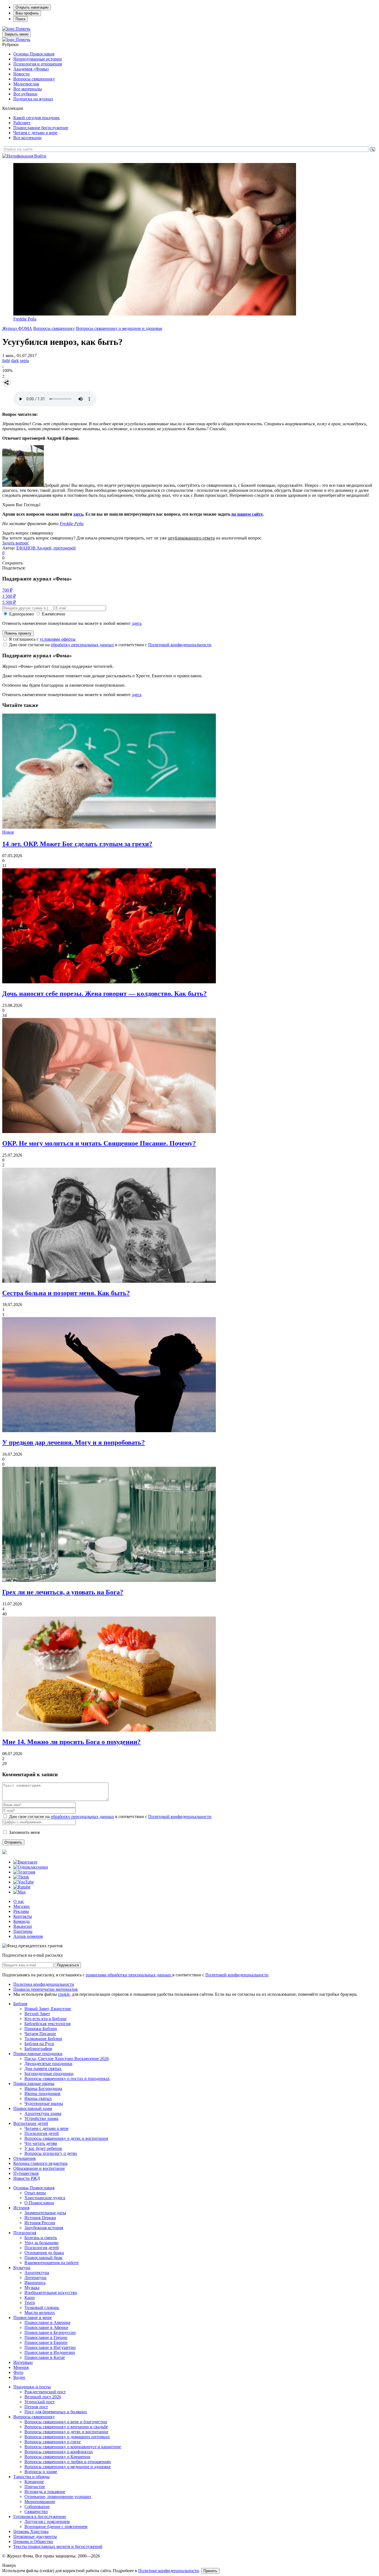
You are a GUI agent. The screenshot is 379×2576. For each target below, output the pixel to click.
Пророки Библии (41, 2029)
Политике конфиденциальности (169, 2571)
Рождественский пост (45, 2392)
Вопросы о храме (41, 2472)
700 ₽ (7, 590)
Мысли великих (40, 2312)
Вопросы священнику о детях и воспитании (66, 2138)
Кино (30, 2298)
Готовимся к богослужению (40, 2517)
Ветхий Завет (37, 2014)
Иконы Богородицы (43, 2088)
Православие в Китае (45, 2357)
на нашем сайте (247, 514)
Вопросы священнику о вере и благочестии (66, 2422)
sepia (24, 361)
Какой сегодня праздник (36, 118)
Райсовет (22, 123)
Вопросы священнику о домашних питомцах (67, 2437)
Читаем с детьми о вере (35, 133)
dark (15, 361)
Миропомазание (40, 2502)
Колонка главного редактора (40, 2163)
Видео (19, 2377)
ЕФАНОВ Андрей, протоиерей (46, 548)
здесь (78, 514)
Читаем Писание (40, 2034)
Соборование (37, 2507)
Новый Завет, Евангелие (48, 2009)
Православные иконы (34, 2084)
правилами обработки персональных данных (129, 1975)
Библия (20, 2004)
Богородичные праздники (49, 2074)
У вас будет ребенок (43, 2148)
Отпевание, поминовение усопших (58, 2497)
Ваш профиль (27, 13)
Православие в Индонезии (50, 2352)
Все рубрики (25, 94)
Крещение (34, 2482)
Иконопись (35, 2283)
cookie (64, 1994)
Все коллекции (27, 138)
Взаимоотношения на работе (52, 2263)
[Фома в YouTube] (24, 1882)
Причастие (35, 2487)
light (6, 361)
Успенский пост (40, 2402)
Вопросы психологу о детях (51, 2153)
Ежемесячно (54, 614)
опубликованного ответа (191, 538)
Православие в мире (33, 2317)
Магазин (22, 1906)
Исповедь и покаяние (45, 2492)
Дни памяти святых (43, 2069)
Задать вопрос (16, 543)
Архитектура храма (43, 2113)
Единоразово (22, 614)
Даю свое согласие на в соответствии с (110, 645)
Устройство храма (41, 2118)
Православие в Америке (47, 2322)
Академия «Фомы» (31, 69)
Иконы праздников (42, 2093)
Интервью (23, 2362)
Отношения (24, 2158)
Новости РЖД (27, 2178)
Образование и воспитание (39, 2168)
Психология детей (42, 2133)
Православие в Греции (46, 2337)
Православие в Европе (46, 2342)
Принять (210, 2571)
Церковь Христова (31, 2532)
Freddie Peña (25, 319)
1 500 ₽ (9, 596)
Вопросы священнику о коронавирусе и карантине (73, 2447)
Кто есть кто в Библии (46, 2019)
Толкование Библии (43, 2039)
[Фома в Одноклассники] (31, 1867)
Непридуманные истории (38, 59)
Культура (22, 2268)
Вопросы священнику (34, 79)
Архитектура (37, 2273)
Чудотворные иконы (44, 2103)
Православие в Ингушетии (50, 2347)
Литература (35, 2278)
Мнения (21, 2367)
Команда (22, 1921)
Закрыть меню (17, 34)
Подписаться (68, 1965)
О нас (19, 1901)
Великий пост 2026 (43, 2397)
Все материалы (28, 89)
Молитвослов (26, 84)
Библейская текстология (47, 2024)
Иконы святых (38, 2098)
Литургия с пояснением (47, 2522)
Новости (22, 74)
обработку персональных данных (82, 645)
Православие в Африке (46, 2327)
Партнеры (23, 1931)
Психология (25, 2233)
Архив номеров (28, 1936)
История (21, 2208)
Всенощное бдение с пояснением (56, 2527)
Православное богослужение (41, 128)
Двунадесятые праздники (48, 2064)
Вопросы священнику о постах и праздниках (67, 2079)
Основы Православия (34, 54)
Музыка (32, 2288)
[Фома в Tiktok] (21, 1877)
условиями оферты (58, 639)
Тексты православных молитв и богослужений (58, 2546)
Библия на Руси (39, 2044)
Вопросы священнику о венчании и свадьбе (66, 2427)
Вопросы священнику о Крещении (57, 2457)
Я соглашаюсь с (42, 639)
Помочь (23, 29)
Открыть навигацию (32, 7)
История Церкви (40, 2218)
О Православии (39, 2203)
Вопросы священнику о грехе (53, 2442)
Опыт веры (35, 2193)
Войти (40, 156)
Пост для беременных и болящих (56, 2412)
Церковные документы (35, 2536)
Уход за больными (41, 2243)
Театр (30, 2303)
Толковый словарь (42, 2308)
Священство (36, 2512)
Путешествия (26, 2173)
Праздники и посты (32, 2387)
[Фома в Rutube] (22, 1887)
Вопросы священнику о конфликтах (59, 2452)
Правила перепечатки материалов (46, 1989)
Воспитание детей (31, 2123)
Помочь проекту (18, 633)
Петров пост (36, 2407)
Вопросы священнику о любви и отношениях (68, 2462)
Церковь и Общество (33, 2541)
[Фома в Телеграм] (24, 1872)
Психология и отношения (38, 64)
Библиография (38, 2049)
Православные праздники (38, 2054)
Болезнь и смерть (41, 2238)
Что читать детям (41, 2143)
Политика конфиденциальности (44, 1984)
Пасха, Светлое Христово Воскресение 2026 (67, 2059)
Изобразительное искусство (51, 2293)
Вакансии (23, 1926)
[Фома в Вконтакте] (25, 1862)
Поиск (21, 19)
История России (40, 2223)
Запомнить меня (24, 1832)
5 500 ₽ (9, 602)
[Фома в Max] (20, 1892)
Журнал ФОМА (17, 328)
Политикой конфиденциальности (180, 645)
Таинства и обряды (31, 2477)
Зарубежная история (44, 2228)
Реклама (21, 1911)
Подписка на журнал (33, 99)
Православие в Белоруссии (50, 2332)
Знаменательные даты (45, 2213)
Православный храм (33, 2108)
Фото (18, 2372)
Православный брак (43, 2258)
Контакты (23, 1916)
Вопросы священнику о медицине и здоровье (119, 328)
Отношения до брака (44, 2253)
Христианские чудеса (45, 2198)
